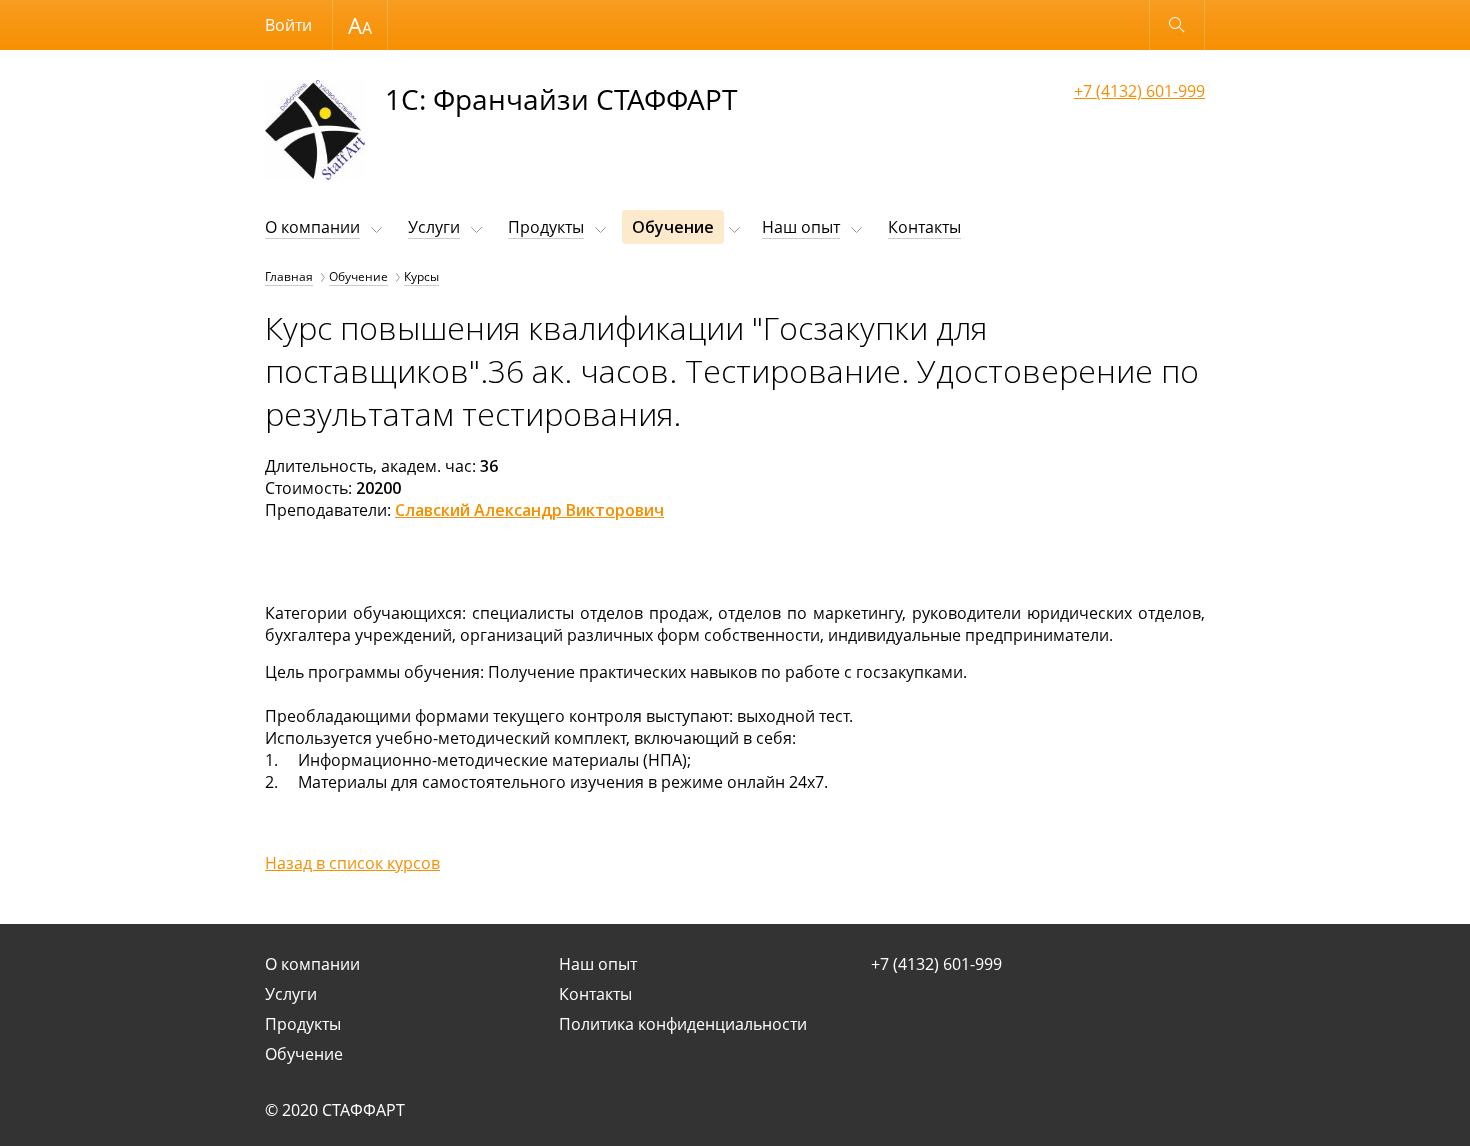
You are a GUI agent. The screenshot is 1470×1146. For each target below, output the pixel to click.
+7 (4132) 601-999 (1139, 91)
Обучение (673, 227)
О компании (312, 227)
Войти (288, 25)
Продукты (546, 227)
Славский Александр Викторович (529, 510)
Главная (289, 276)
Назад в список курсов (352, 863)
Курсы (421, 276)
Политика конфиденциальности (683, 1024)
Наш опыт (801, 227)
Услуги (434, 227)
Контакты (924, 227)
